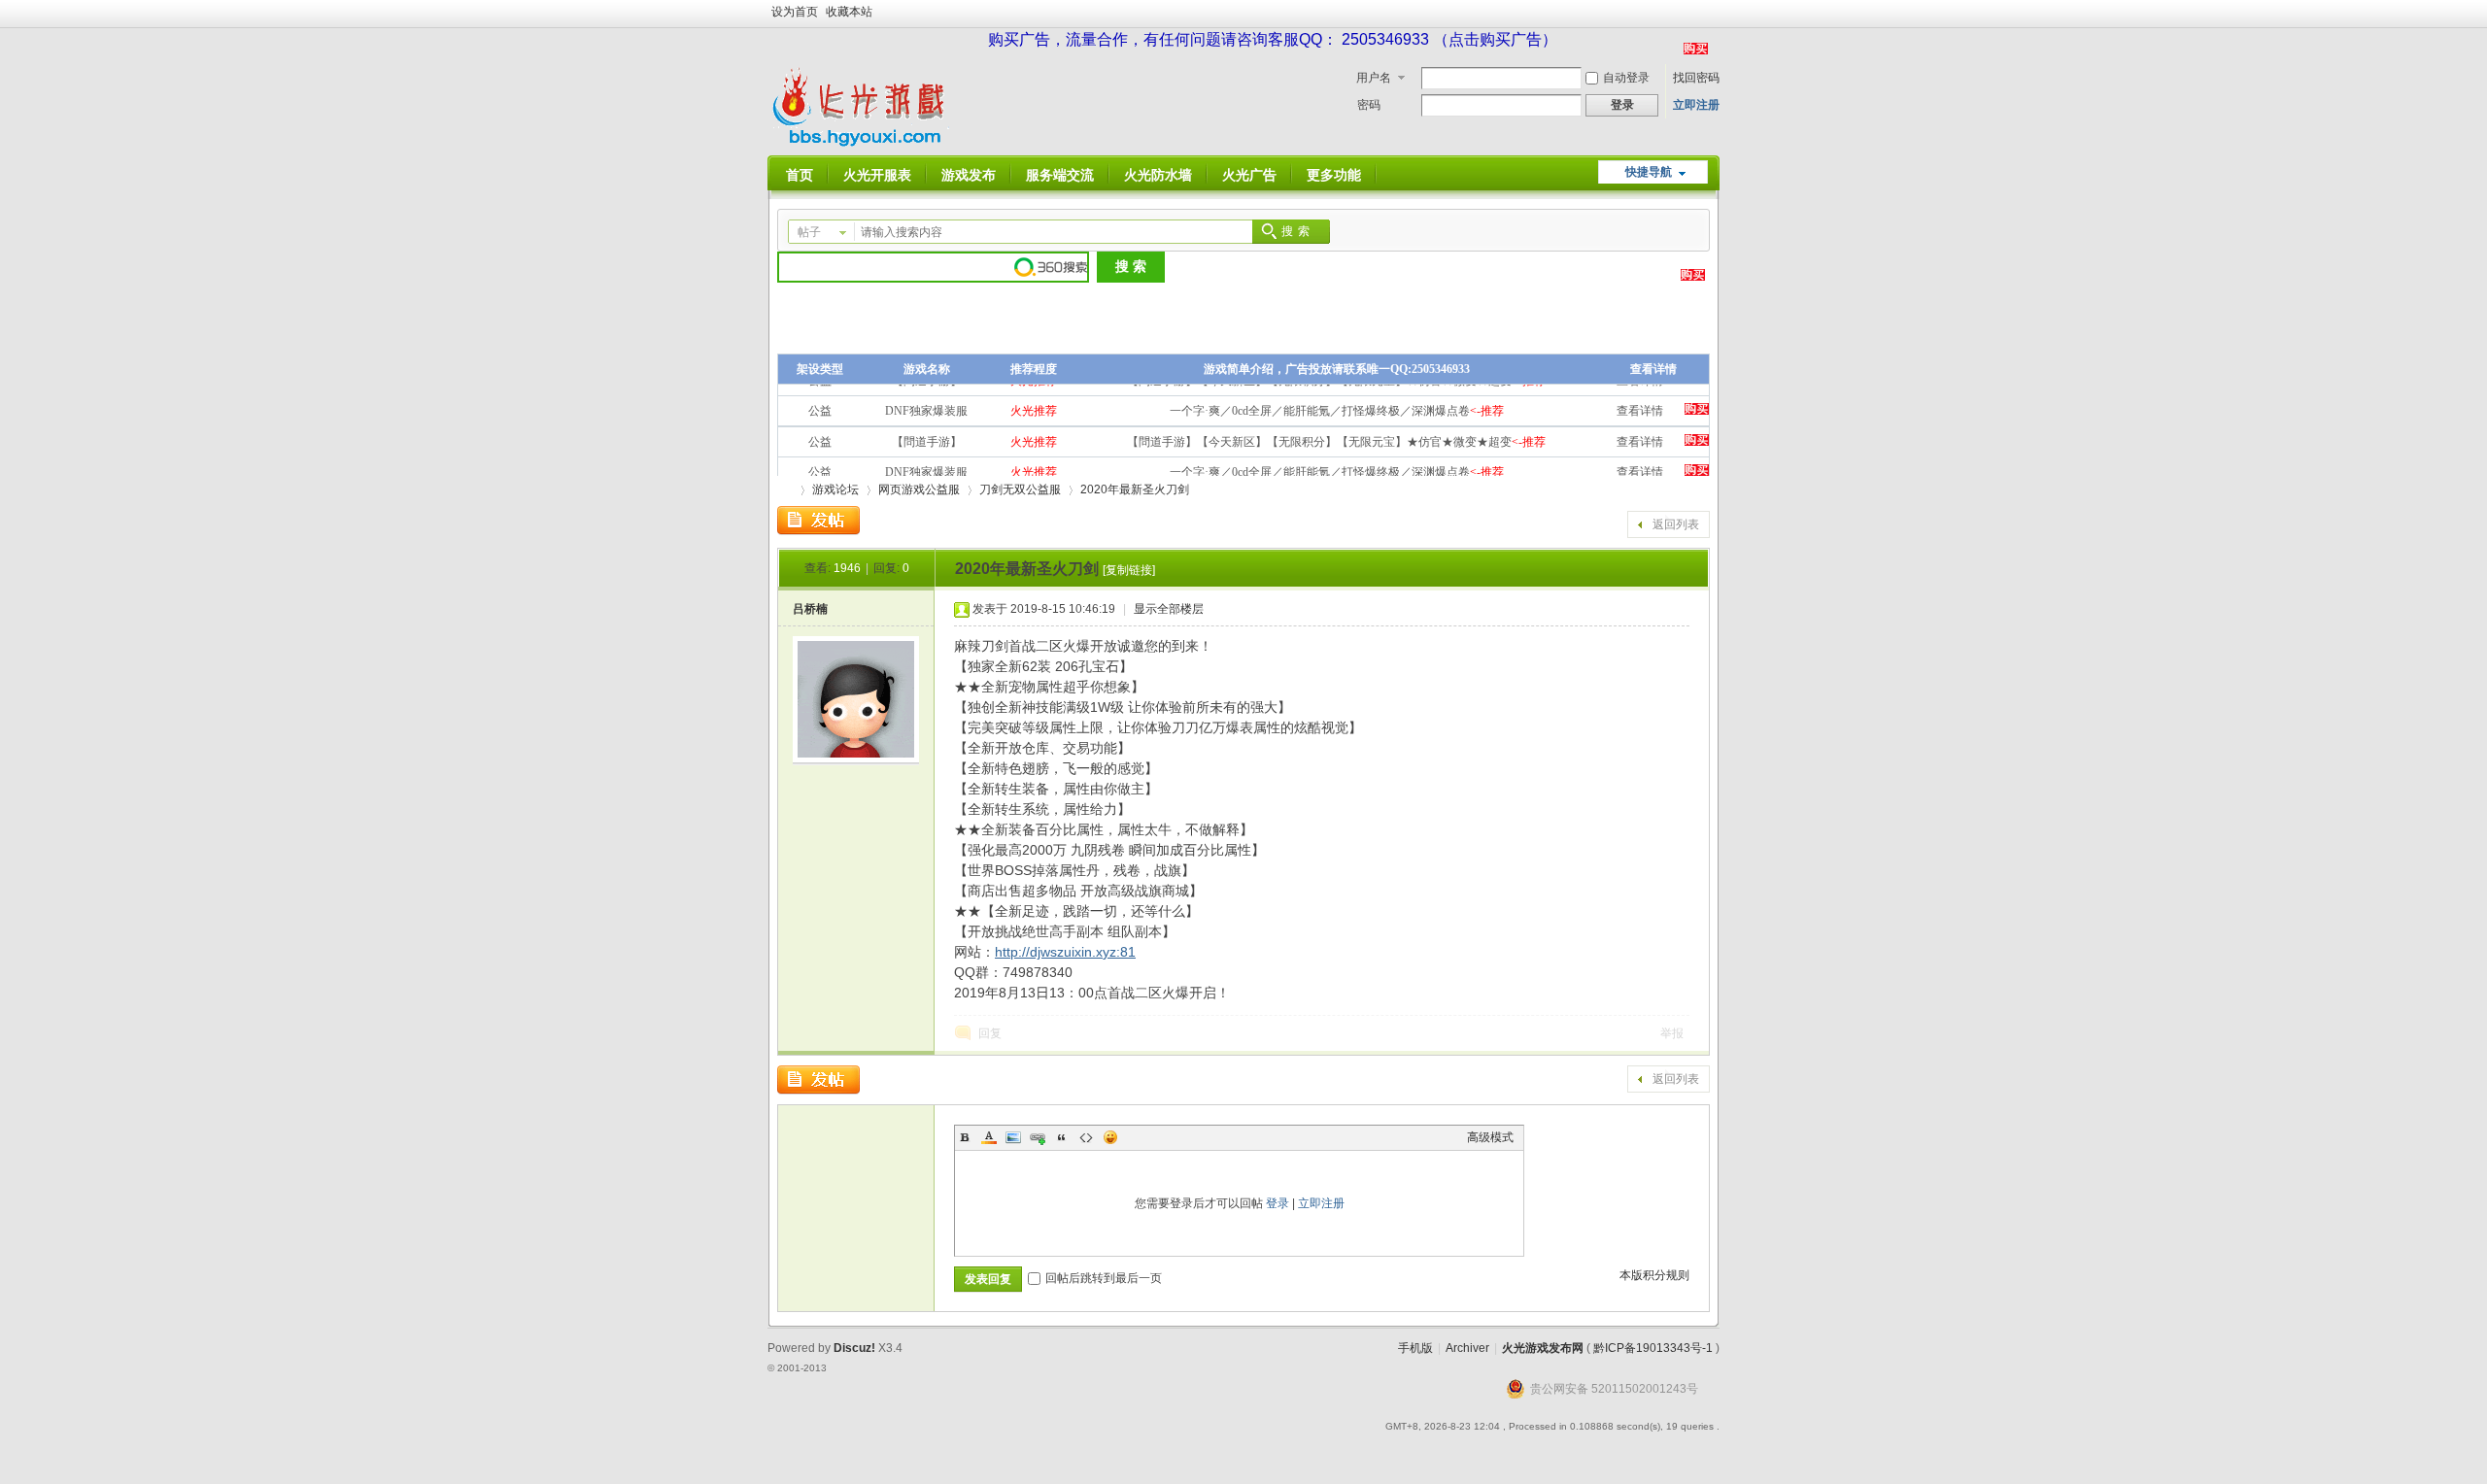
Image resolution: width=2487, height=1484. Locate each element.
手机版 (1415, 1348)
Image (1013, 1137)
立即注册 (1696, 105)
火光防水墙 (1158, 175)
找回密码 (1696, 78)
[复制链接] (1129, 570)
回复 (990, 1033)
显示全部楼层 (1169, 609)
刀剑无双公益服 (1020, 489)
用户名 (1374, 78)
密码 (1369, 105)
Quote (1062, 1137)
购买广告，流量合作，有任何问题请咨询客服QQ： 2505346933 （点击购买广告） (1273, 39)
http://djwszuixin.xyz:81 (1065, 952)
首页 (800, 175)
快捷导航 (1649, 172)
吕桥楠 (810, 609)
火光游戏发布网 (1543, 1348)
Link (1038, 1137)
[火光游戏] (863, 144)
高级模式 (1490, 1137)
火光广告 (1249, 175)
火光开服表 (877, 175)
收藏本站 (849, 12)
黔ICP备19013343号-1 (1653, 1348)
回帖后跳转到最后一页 (1104, 1278)
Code (1086, 1137)
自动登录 (1626, 78)
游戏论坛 (835, 489)
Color (989, 1137)
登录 (1278, 1203)
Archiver (1467, 1348)
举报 (1672, 1033)
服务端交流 (1060, 175)
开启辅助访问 (1715, 14)
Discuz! (854, 1348)
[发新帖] (818, 521)
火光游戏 (785, 490)
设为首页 (795, 12)
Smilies (1110, 1137)
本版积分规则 (1654, 1275)
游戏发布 (969, 175)
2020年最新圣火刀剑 (1135, 489)
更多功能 (1334, 175)
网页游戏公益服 (919, 489)
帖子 (809, 232)
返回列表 (1676, 524)
